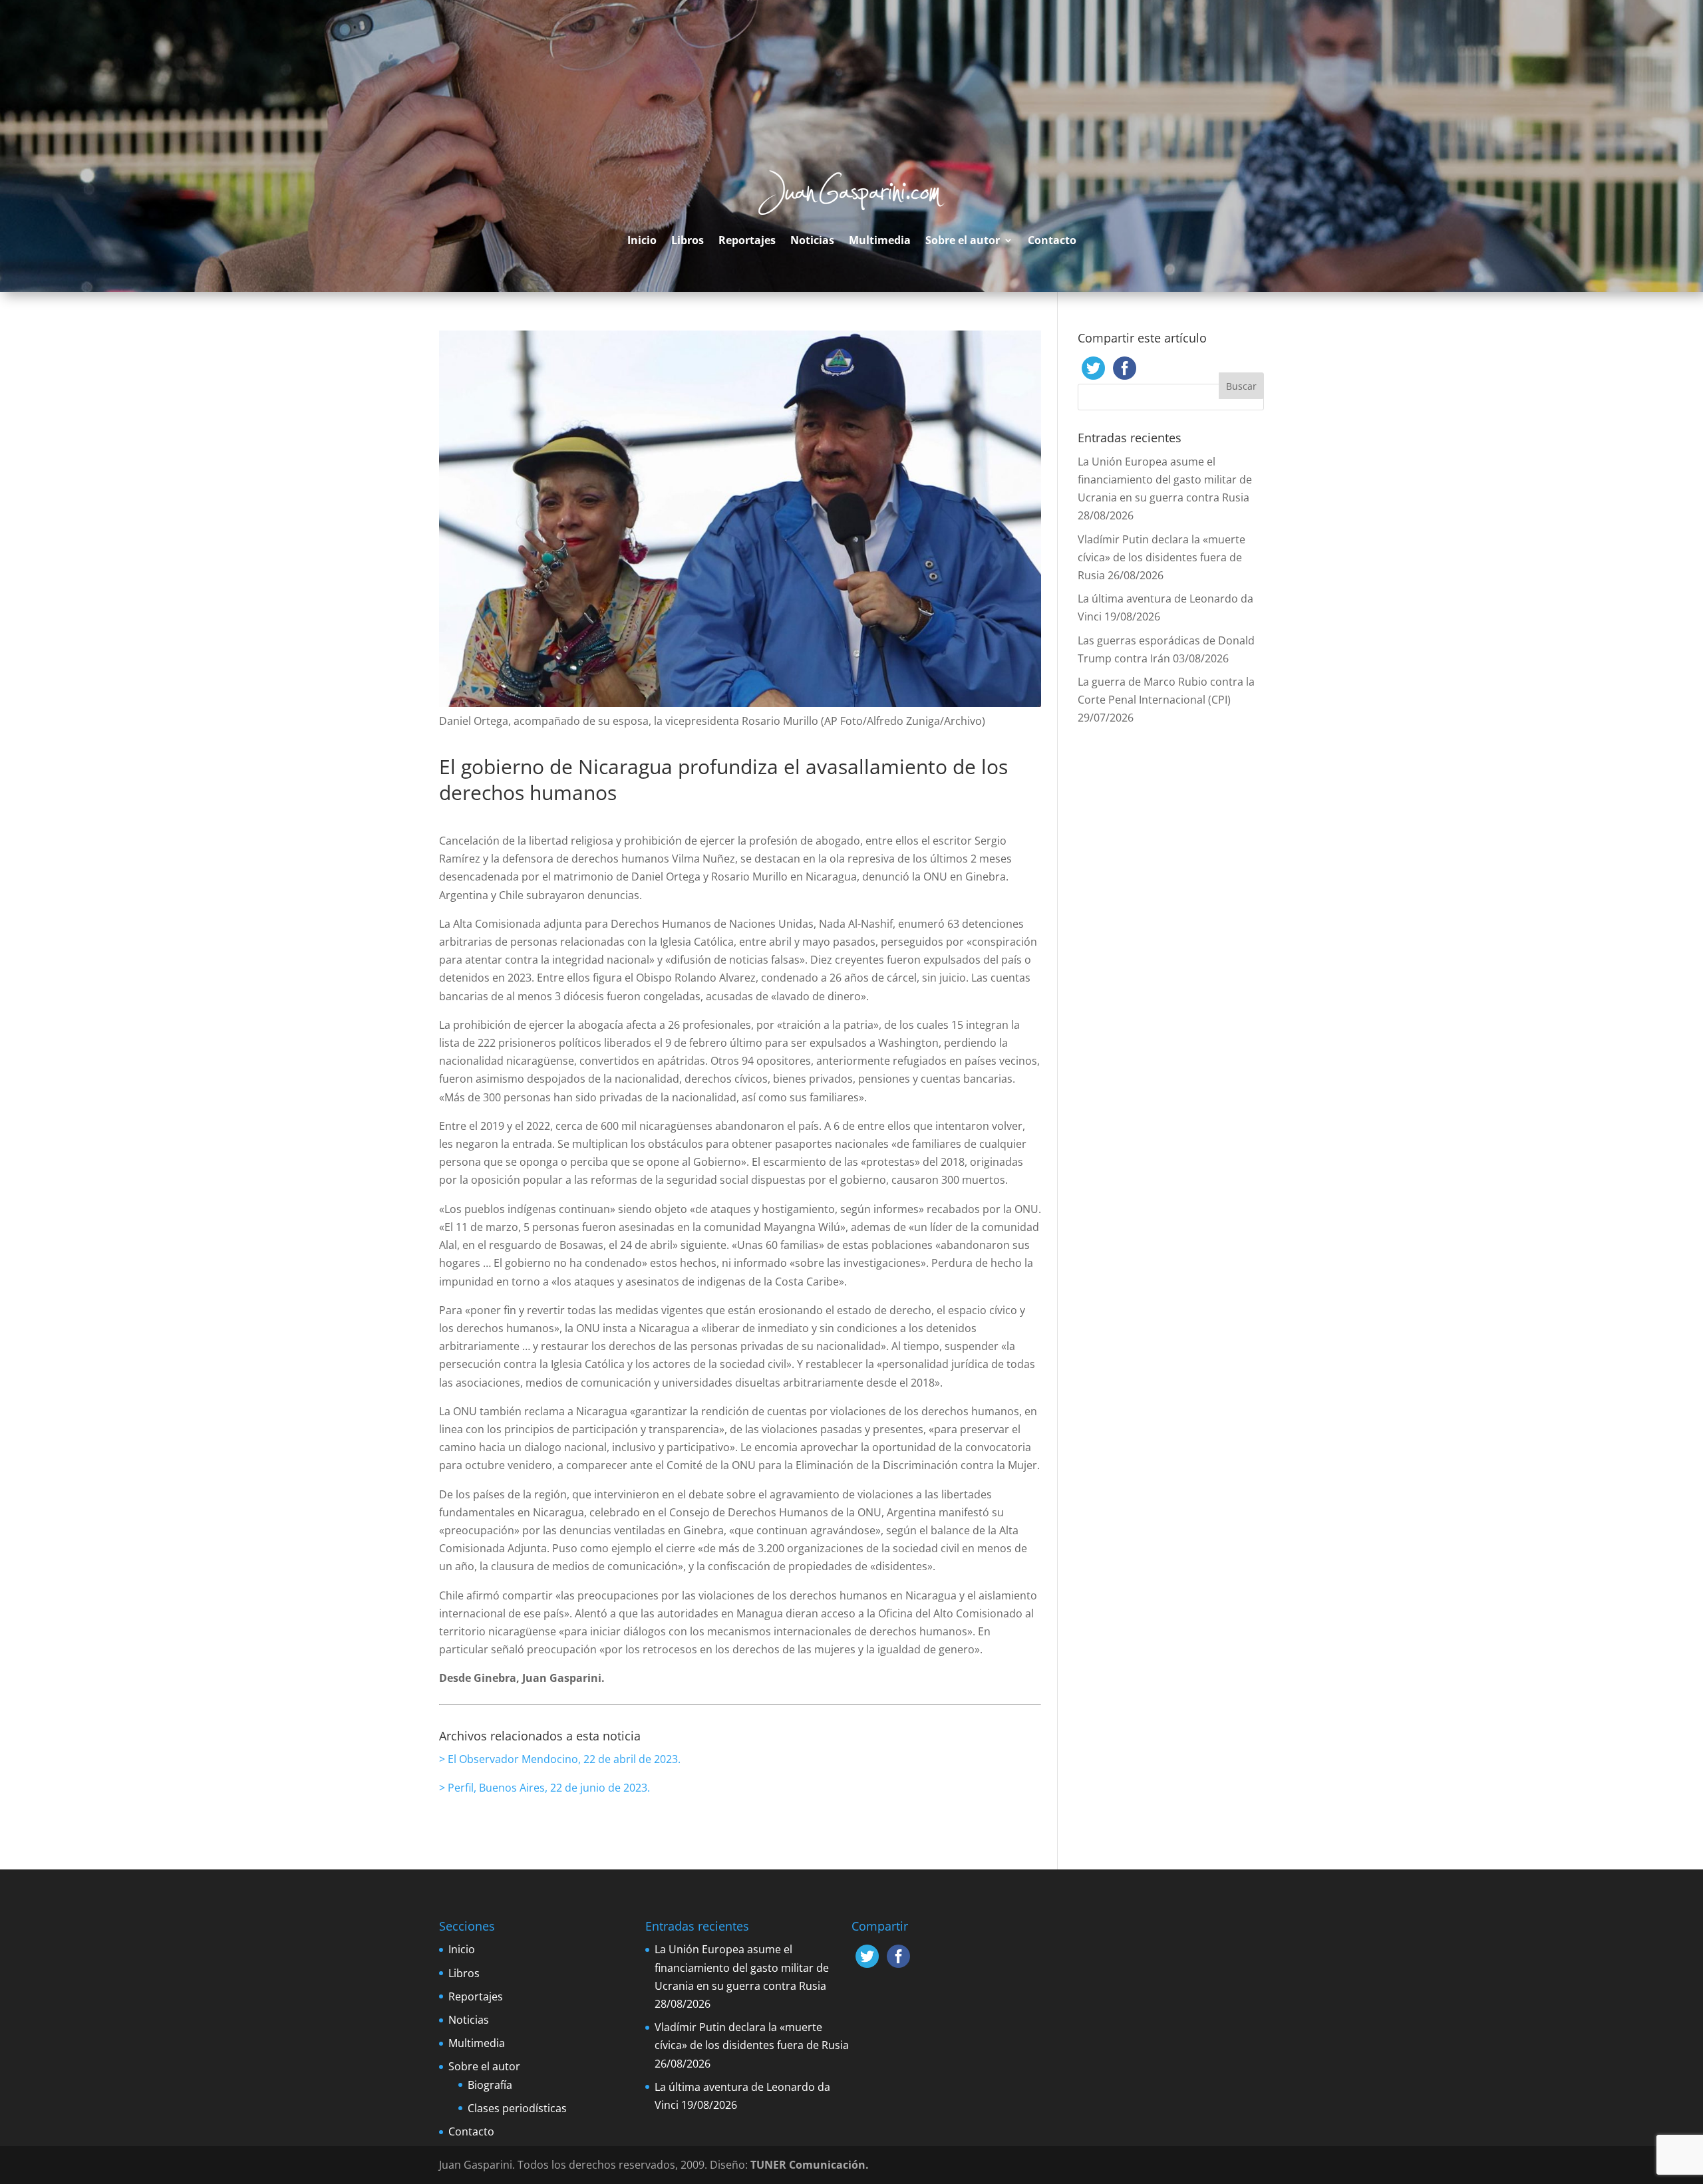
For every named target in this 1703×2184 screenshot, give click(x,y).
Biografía (490, 2085)
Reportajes (747, 240)
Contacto (1052, 240)
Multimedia (880, 240)
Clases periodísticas (517, 2108)
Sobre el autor (963, 240)
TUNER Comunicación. (810, 2165)
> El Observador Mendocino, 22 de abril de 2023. (560, 1759)
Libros (688, 240)
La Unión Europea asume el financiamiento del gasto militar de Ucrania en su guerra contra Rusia (1165, 479)
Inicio (642, 240)
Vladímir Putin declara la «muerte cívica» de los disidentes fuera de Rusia (1161, 557)
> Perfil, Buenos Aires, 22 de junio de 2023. (544, 1788)
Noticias (812, 240)
